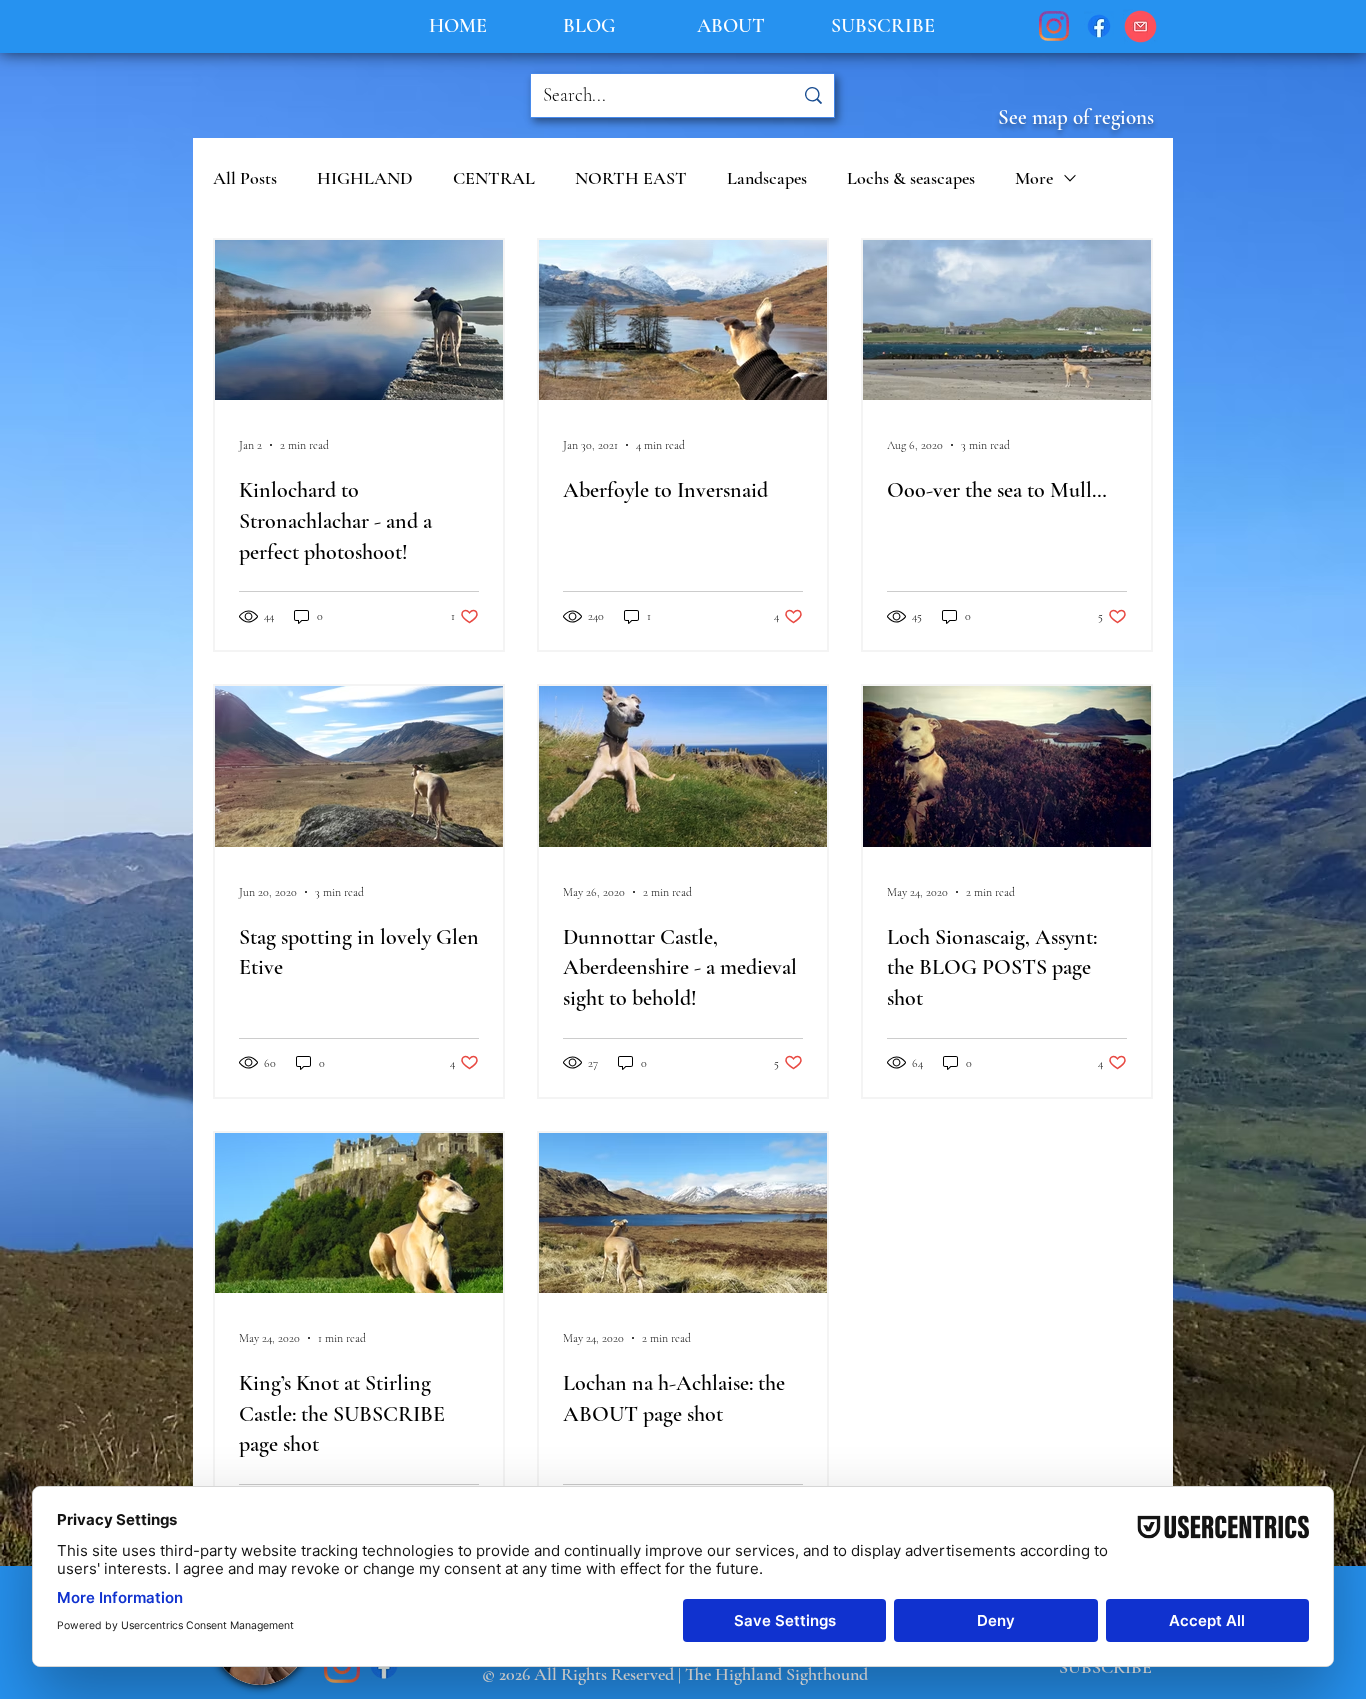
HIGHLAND (365, 178)
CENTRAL (494, 178)
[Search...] (813, 95)
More (1034, 178)
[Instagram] (1054, 26)
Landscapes (767, 178)
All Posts (245, 178)
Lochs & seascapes (911, 178)
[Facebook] (1099, 26)
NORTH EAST (631, 178)
